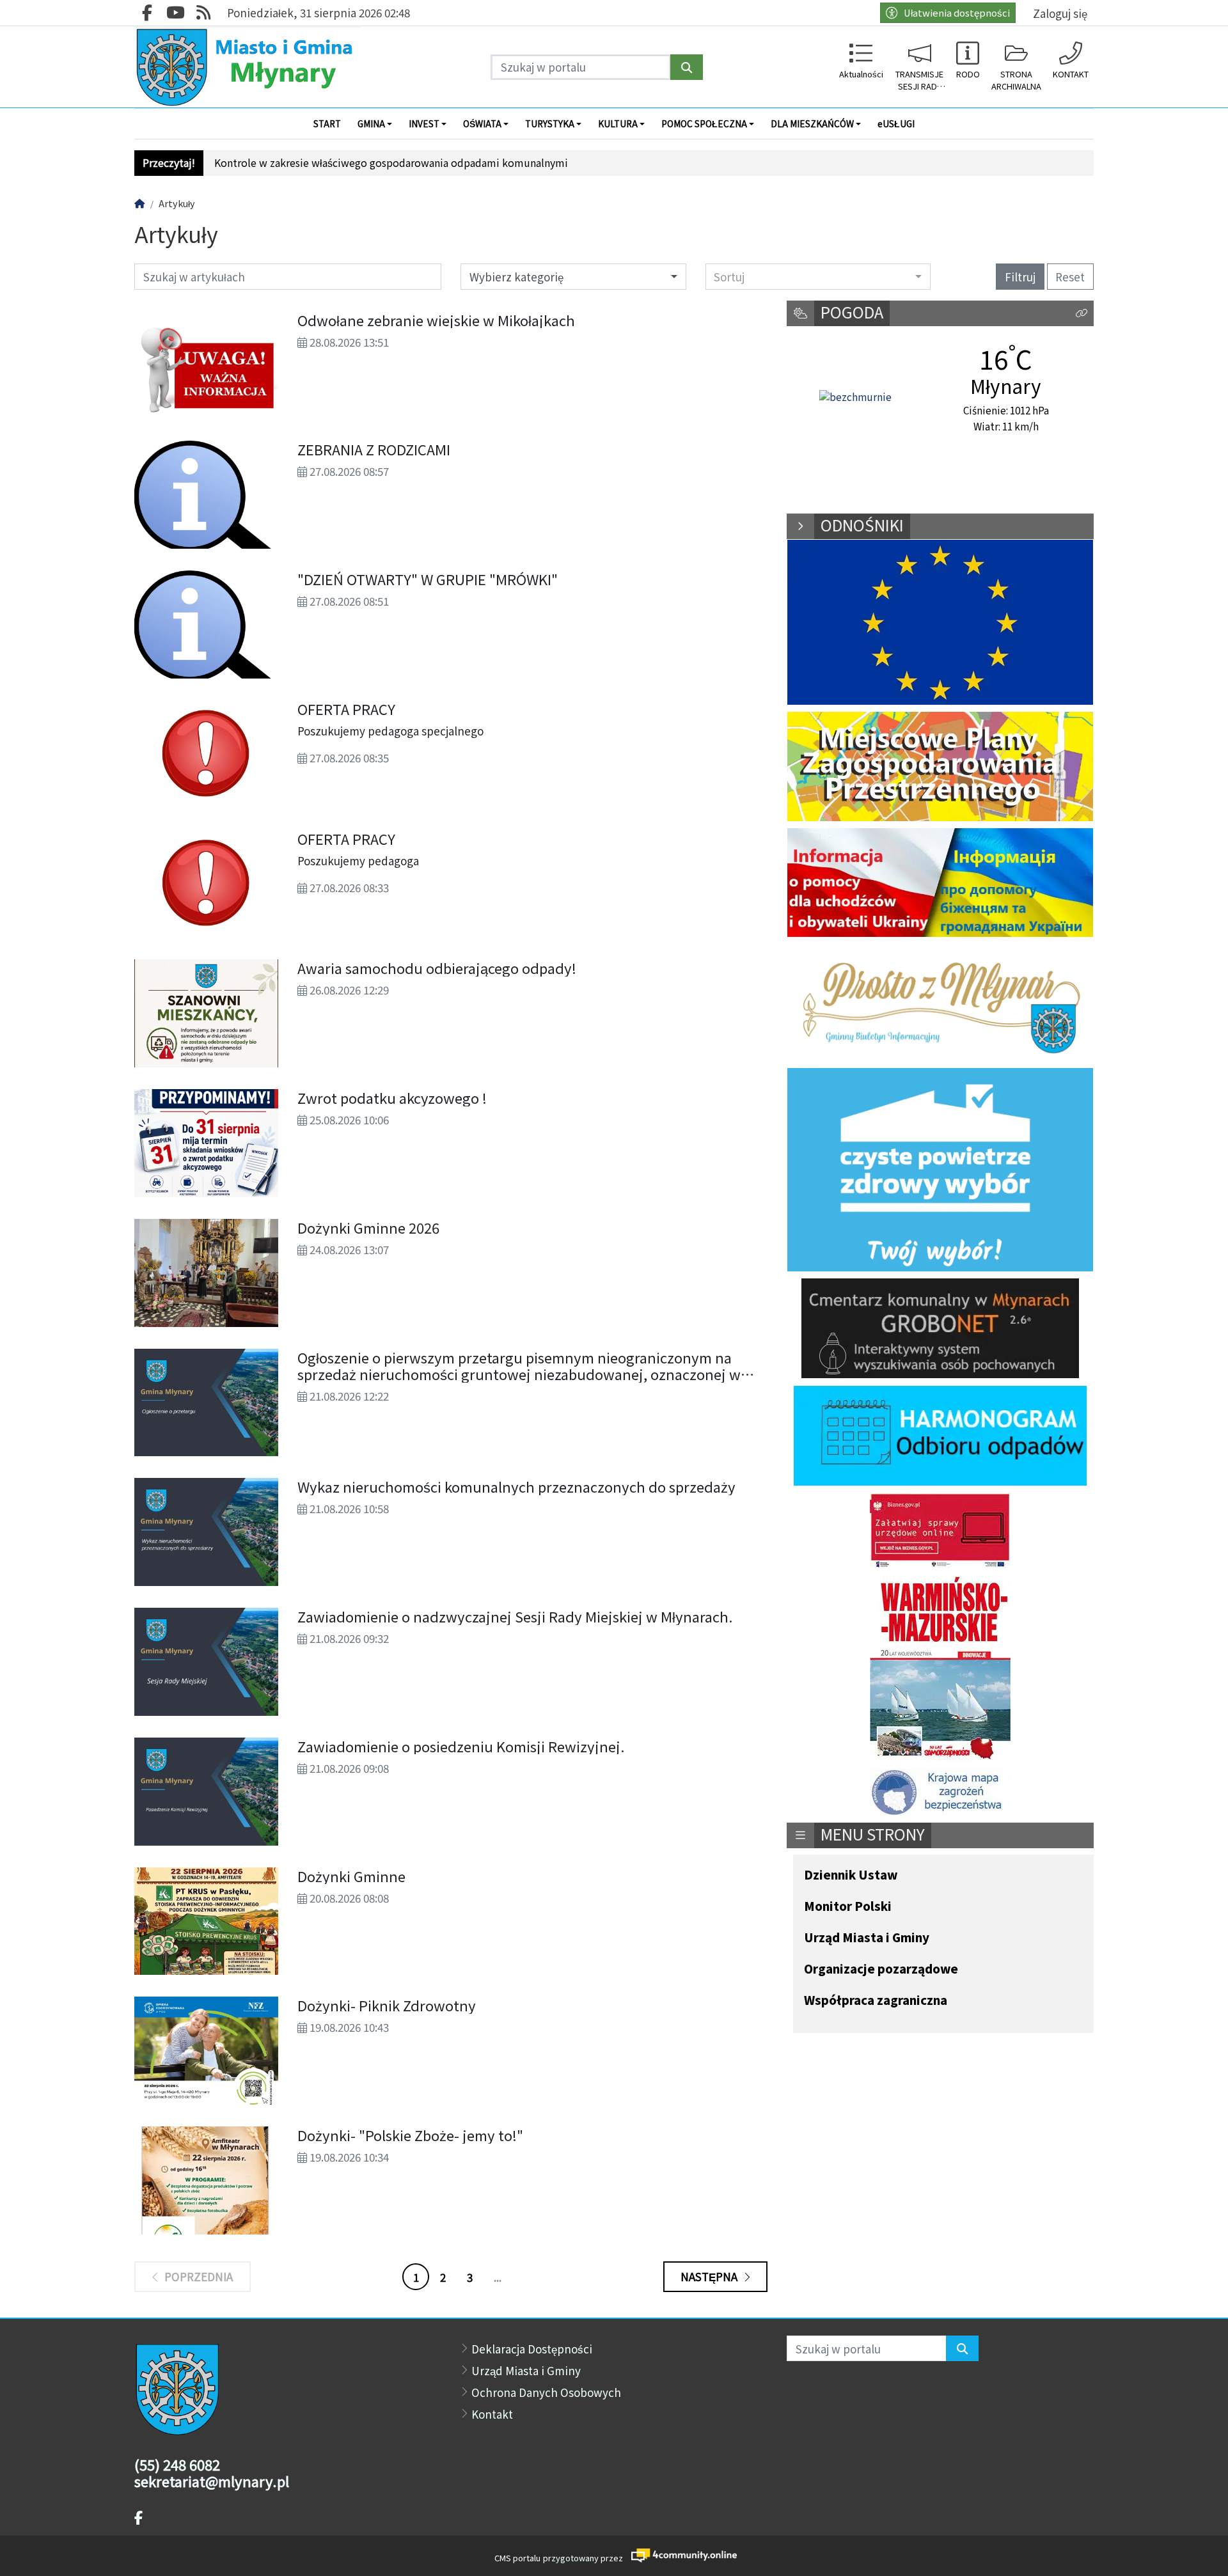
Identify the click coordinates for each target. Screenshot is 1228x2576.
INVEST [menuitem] (424, 123)
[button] (1082, 314)
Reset (1070, 277)
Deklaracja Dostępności (532, 2349)
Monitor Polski (848, 1907)
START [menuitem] (327, 123)
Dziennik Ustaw (851, 1875)
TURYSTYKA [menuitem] (550, 123)
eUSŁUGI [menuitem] (896, 123)
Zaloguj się (1060, 13)
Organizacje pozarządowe (881, 1969)
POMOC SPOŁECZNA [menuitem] (704, 123)
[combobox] (818, 276)
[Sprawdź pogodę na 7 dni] (855, 397)
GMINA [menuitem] (371, 123)
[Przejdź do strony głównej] (247, 67)
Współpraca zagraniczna (876, 2001)
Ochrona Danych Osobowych (546, 2392)
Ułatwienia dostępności (957, 12)
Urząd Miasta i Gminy (867, 1938)
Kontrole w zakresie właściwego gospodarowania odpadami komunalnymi (391, 163)
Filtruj (1020, 277)
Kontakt (492, 2414)
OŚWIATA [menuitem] (482, 123)
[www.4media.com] (680, 2555)
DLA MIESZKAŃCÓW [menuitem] (812, 123)
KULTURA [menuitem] (618, 123)
